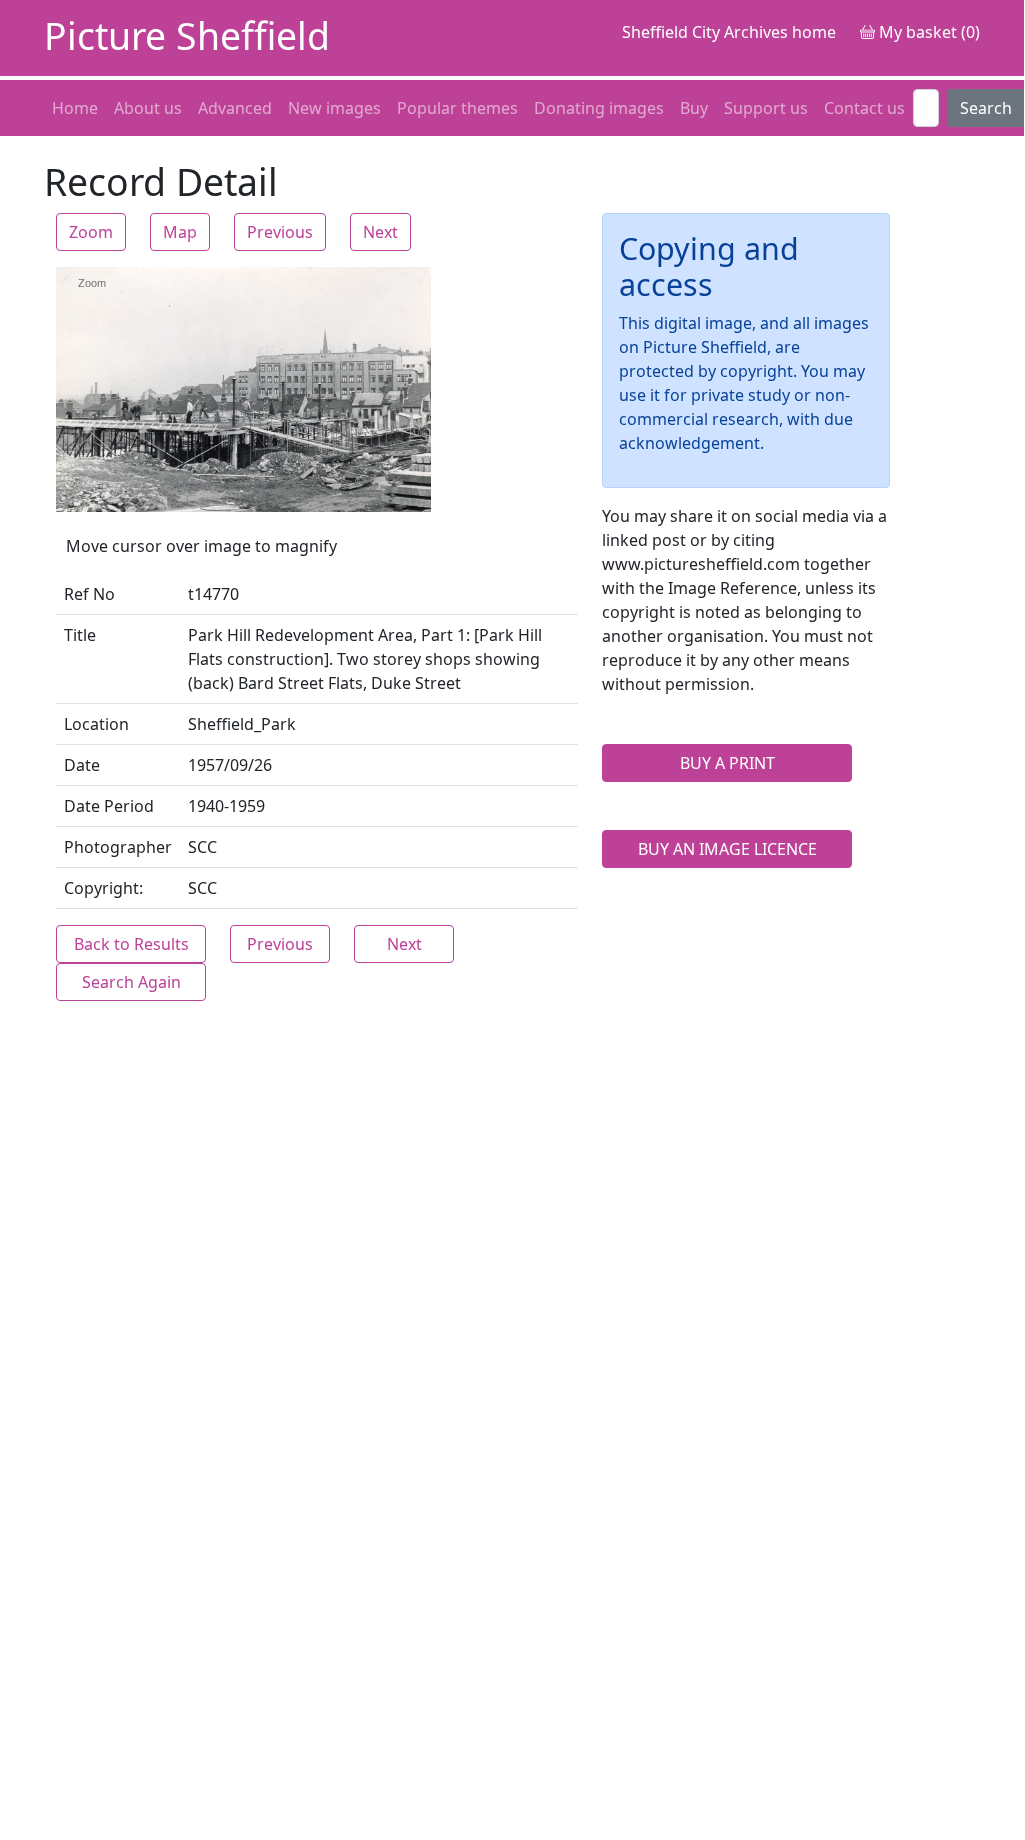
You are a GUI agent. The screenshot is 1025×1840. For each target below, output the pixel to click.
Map (180, 232)
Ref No (89, 594)
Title (80, 635)
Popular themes (457, 108)
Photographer (118, 847)
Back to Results (131, 944)
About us (148, 108)
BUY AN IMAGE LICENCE (727, 849)
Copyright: (103, 888)
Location (96, 724)
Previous (280, 232)
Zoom (91, 232)
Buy (694, 108)
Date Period (109, 806)
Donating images (599, 108)
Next (380, 232)
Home (75, 108)
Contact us (864, 108)
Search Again (131, 982)
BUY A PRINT (727, 763)
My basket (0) (927, 32)
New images (334, 108)
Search (986, 108)
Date (82, 765)
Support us (766, 108)
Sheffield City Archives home (729, 32)
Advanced (235, 108)
